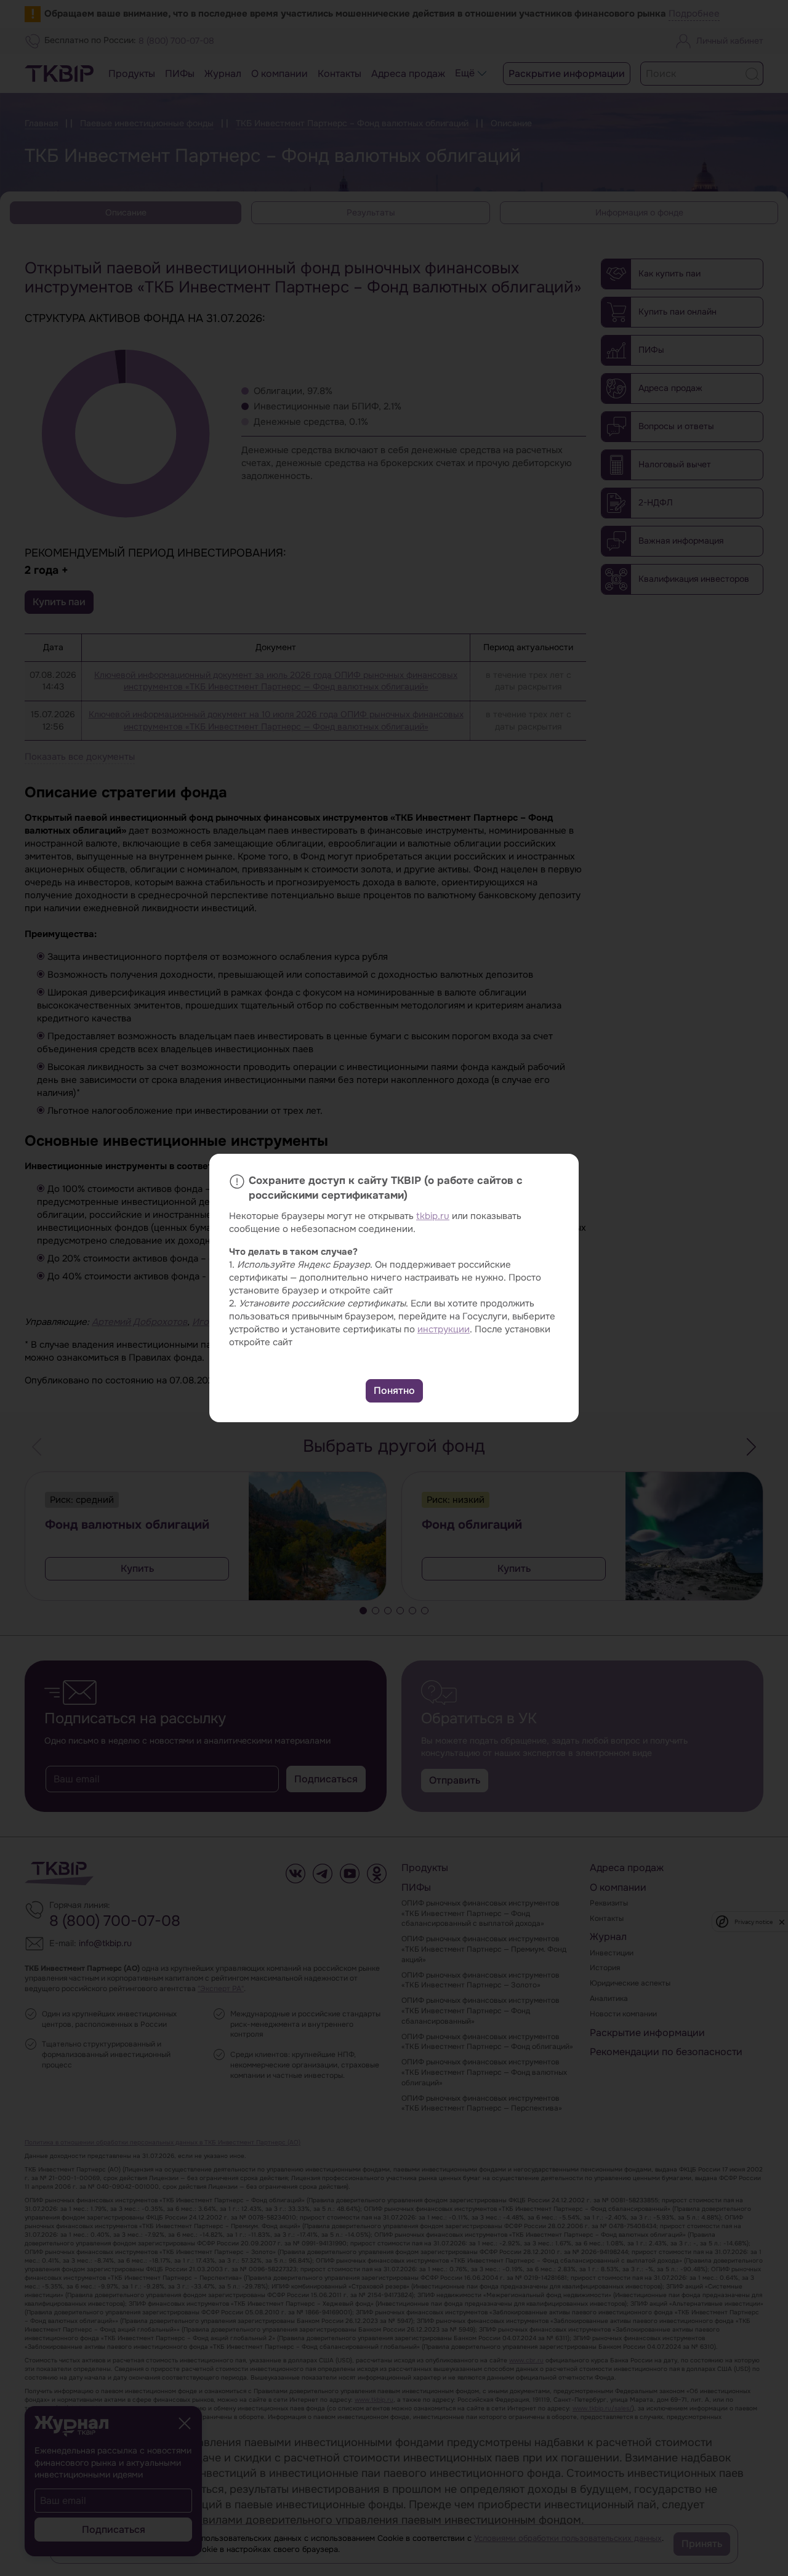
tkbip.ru (433, 1216)
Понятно (394, 1391)
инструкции (444, 1329)
